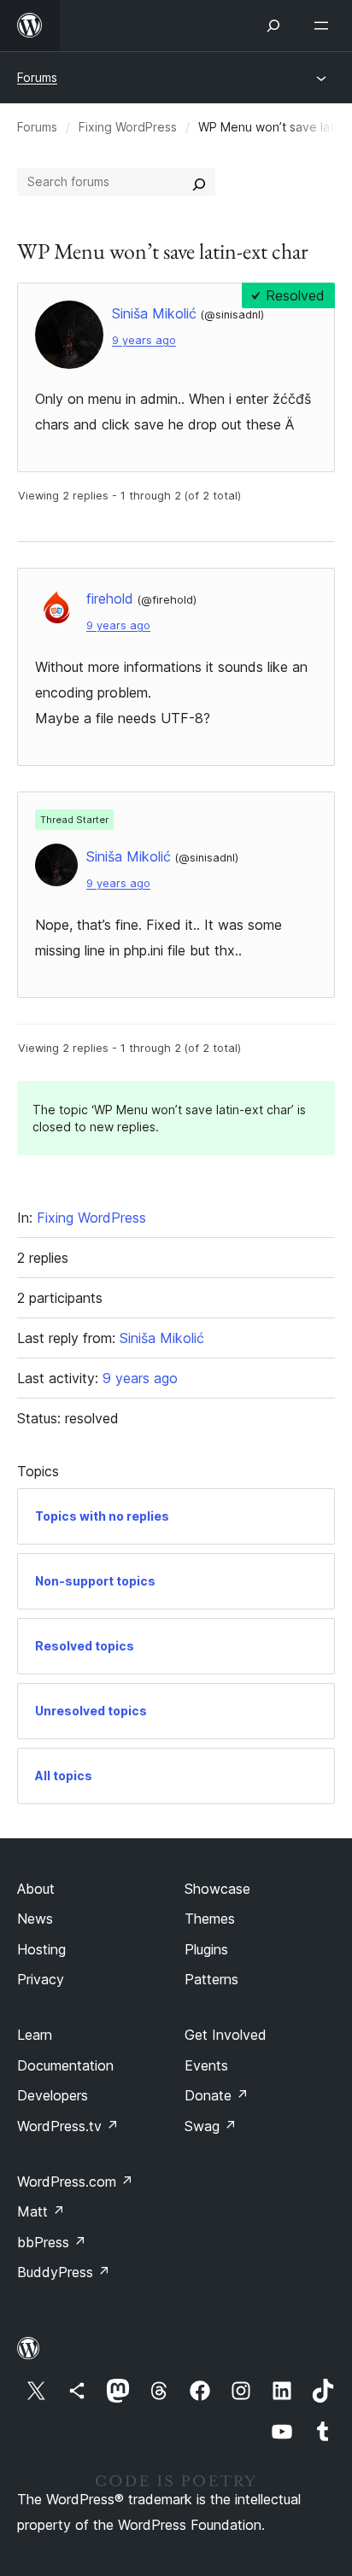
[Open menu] (325, 26)
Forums (37, 77)
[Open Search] (273, 26)
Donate (217, 2095)
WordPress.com (75, 2182)
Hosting (41, 1949)
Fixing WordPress (128, 127)
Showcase (217, 1889)
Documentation (65, 2065)
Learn (35, 2035)
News (35, 1919)
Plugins (206, 1949)
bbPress (52, 2242)
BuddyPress (64, 2272)
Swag (211, 2126)
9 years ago (144, 340)
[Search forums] (199, 182)
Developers (53, 2095)
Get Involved (226, 2035)
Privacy (41, 1979)
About (36, 1889)
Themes (210, 1919)
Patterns (211, 1979)
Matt (41, 2211)
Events (206, 2065)
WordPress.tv (68, 2126)
